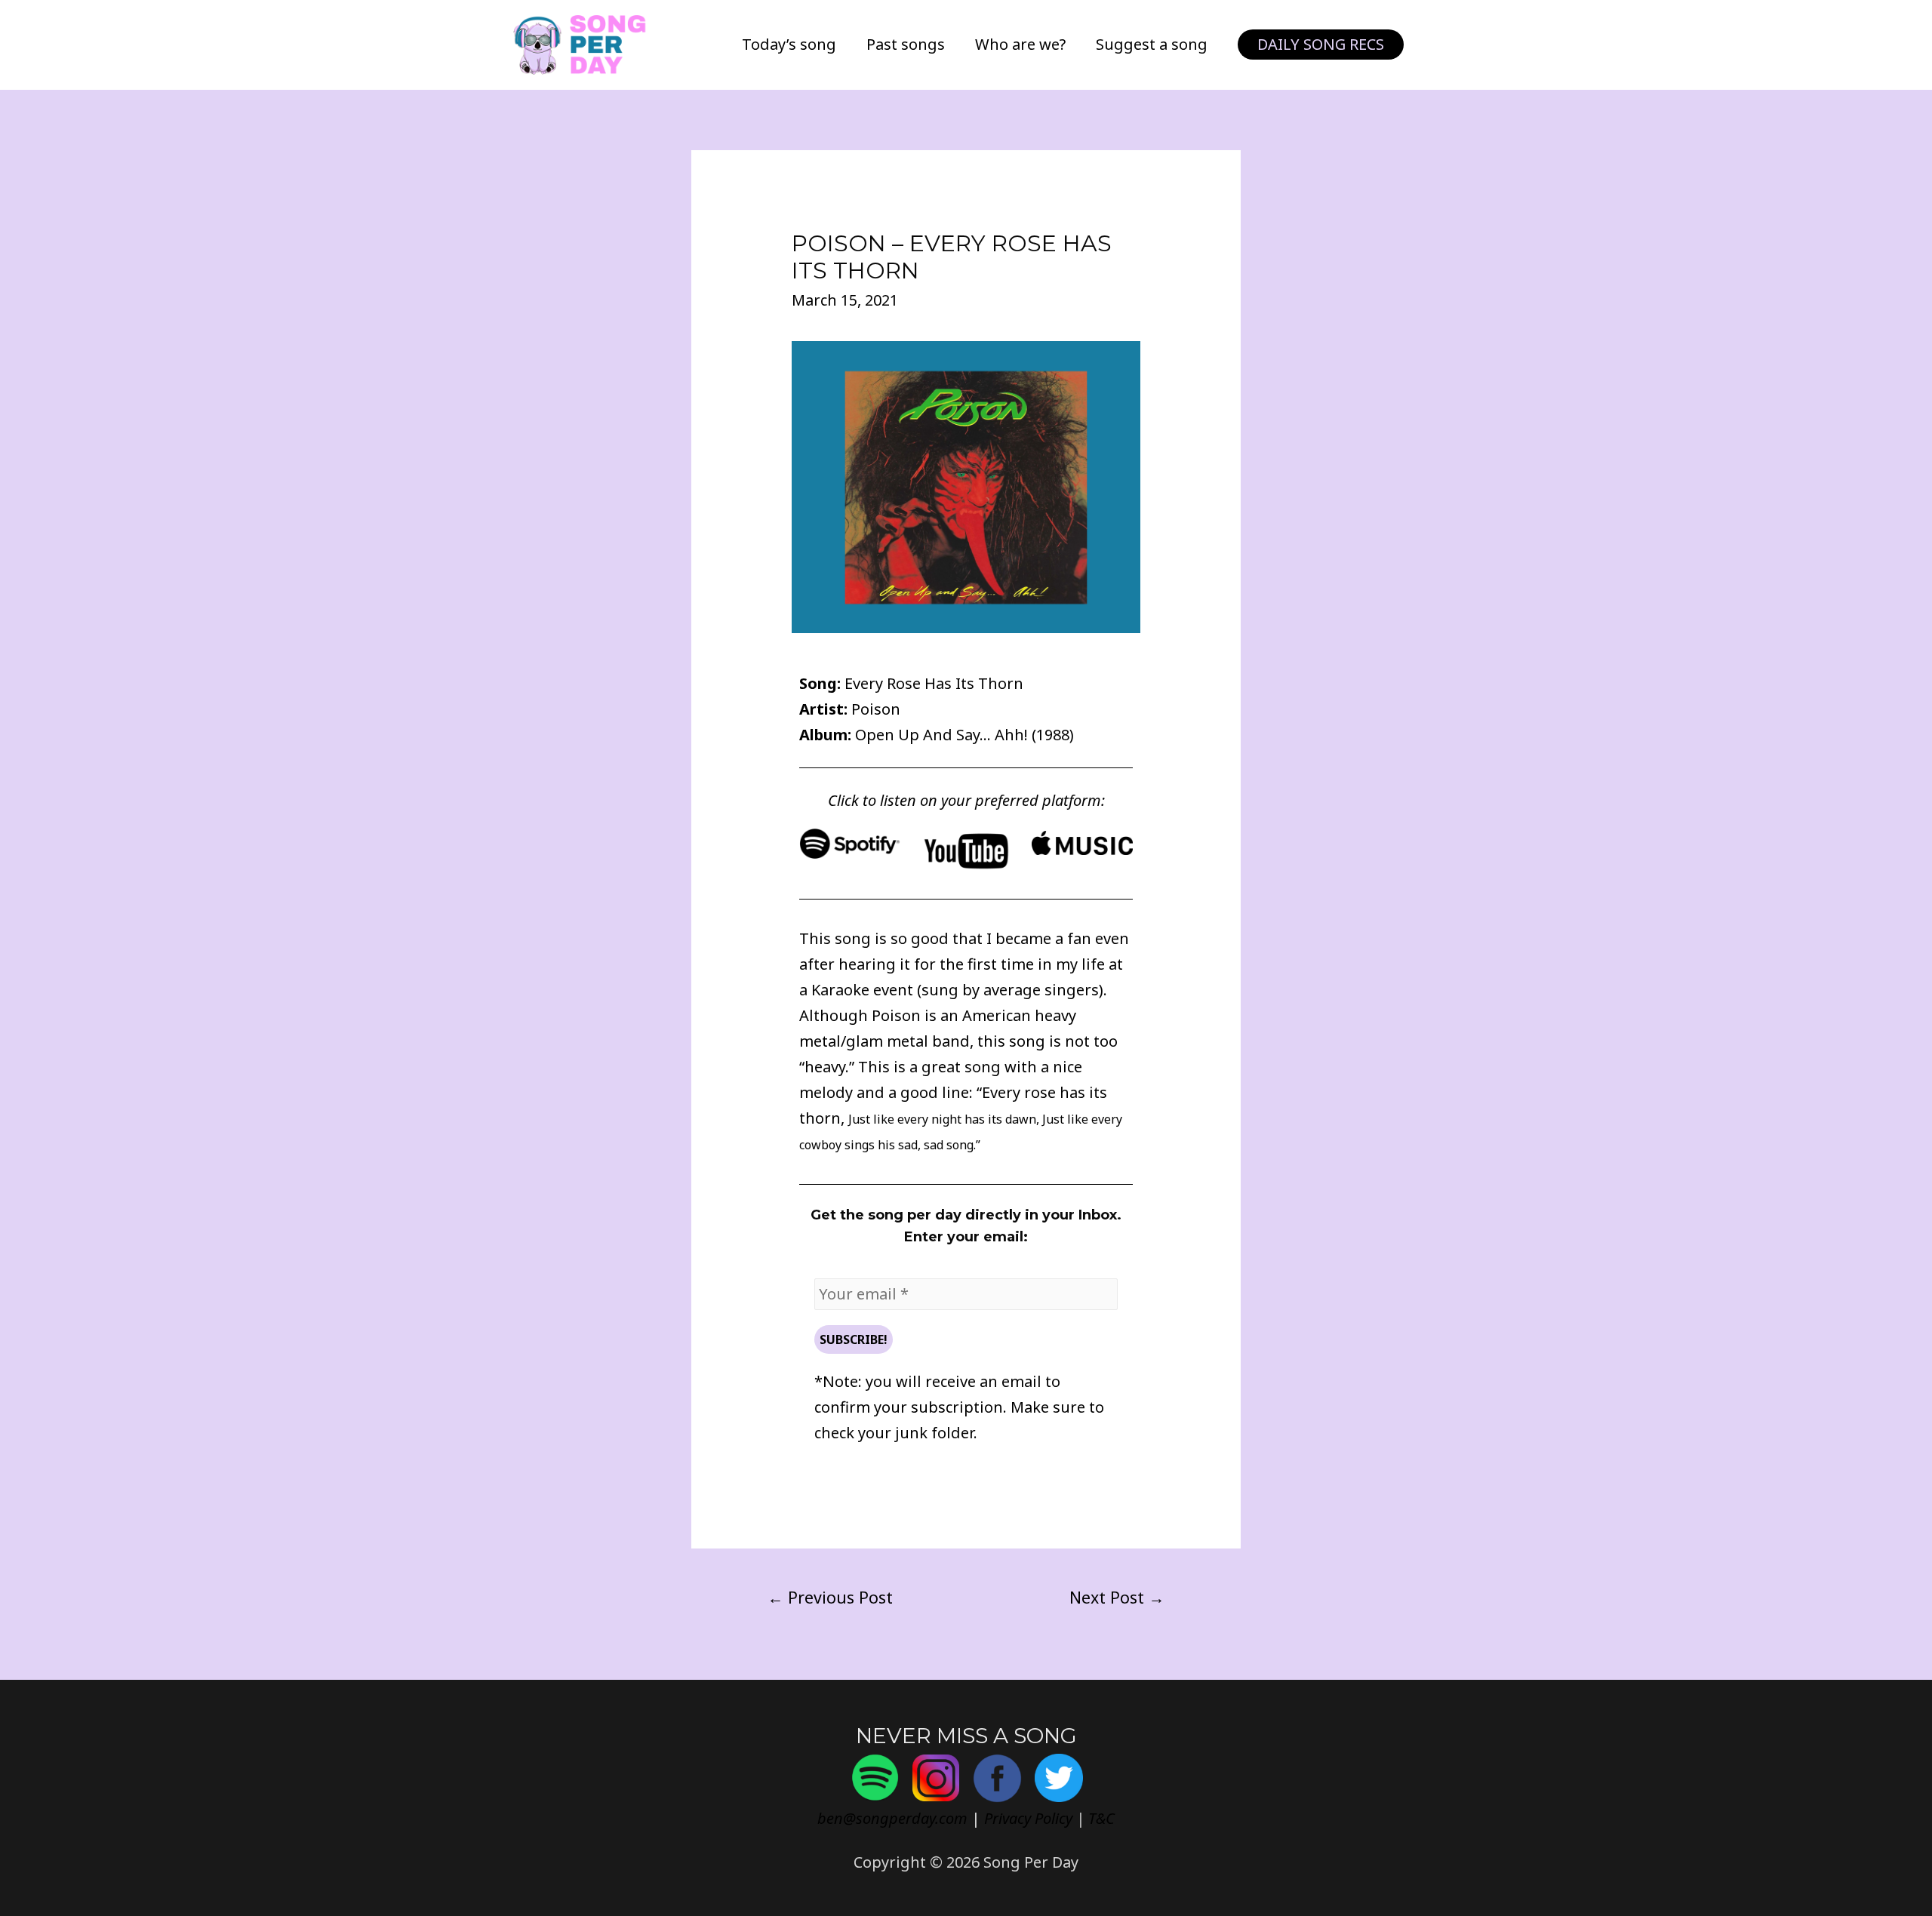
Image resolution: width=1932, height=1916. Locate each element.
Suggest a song (1152, 44)
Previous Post (830, 1597)
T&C (1101, 1818)
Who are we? (1020, 44)
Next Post (1117, 1597)
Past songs (906, 44)
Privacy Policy (1028, 1818)
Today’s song (789, 44)
